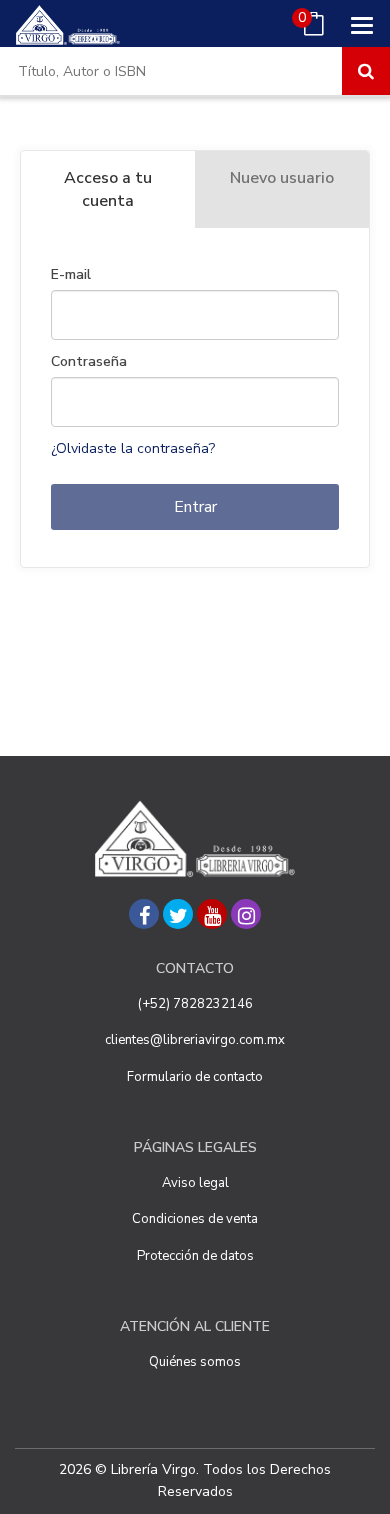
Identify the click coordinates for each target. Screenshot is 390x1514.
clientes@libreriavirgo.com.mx (195, 1040)
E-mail (71, 275)
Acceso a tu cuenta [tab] (108, 189)
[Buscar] (366, 71)
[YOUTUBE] (212, 914)
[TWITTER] (178, 914)
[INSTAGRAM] (246, 914)
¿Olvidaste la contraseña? (133, 448)
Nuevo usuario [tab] (282, 178)
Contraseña (89, 362)
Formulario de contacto (195, 1077)
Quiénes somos (195, 1362)
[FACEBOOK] (144, 914)
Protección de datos (195, 1256)
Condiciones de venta (195, 1219)
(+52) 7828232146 (195, 1004)
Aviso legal (195, 1183)
